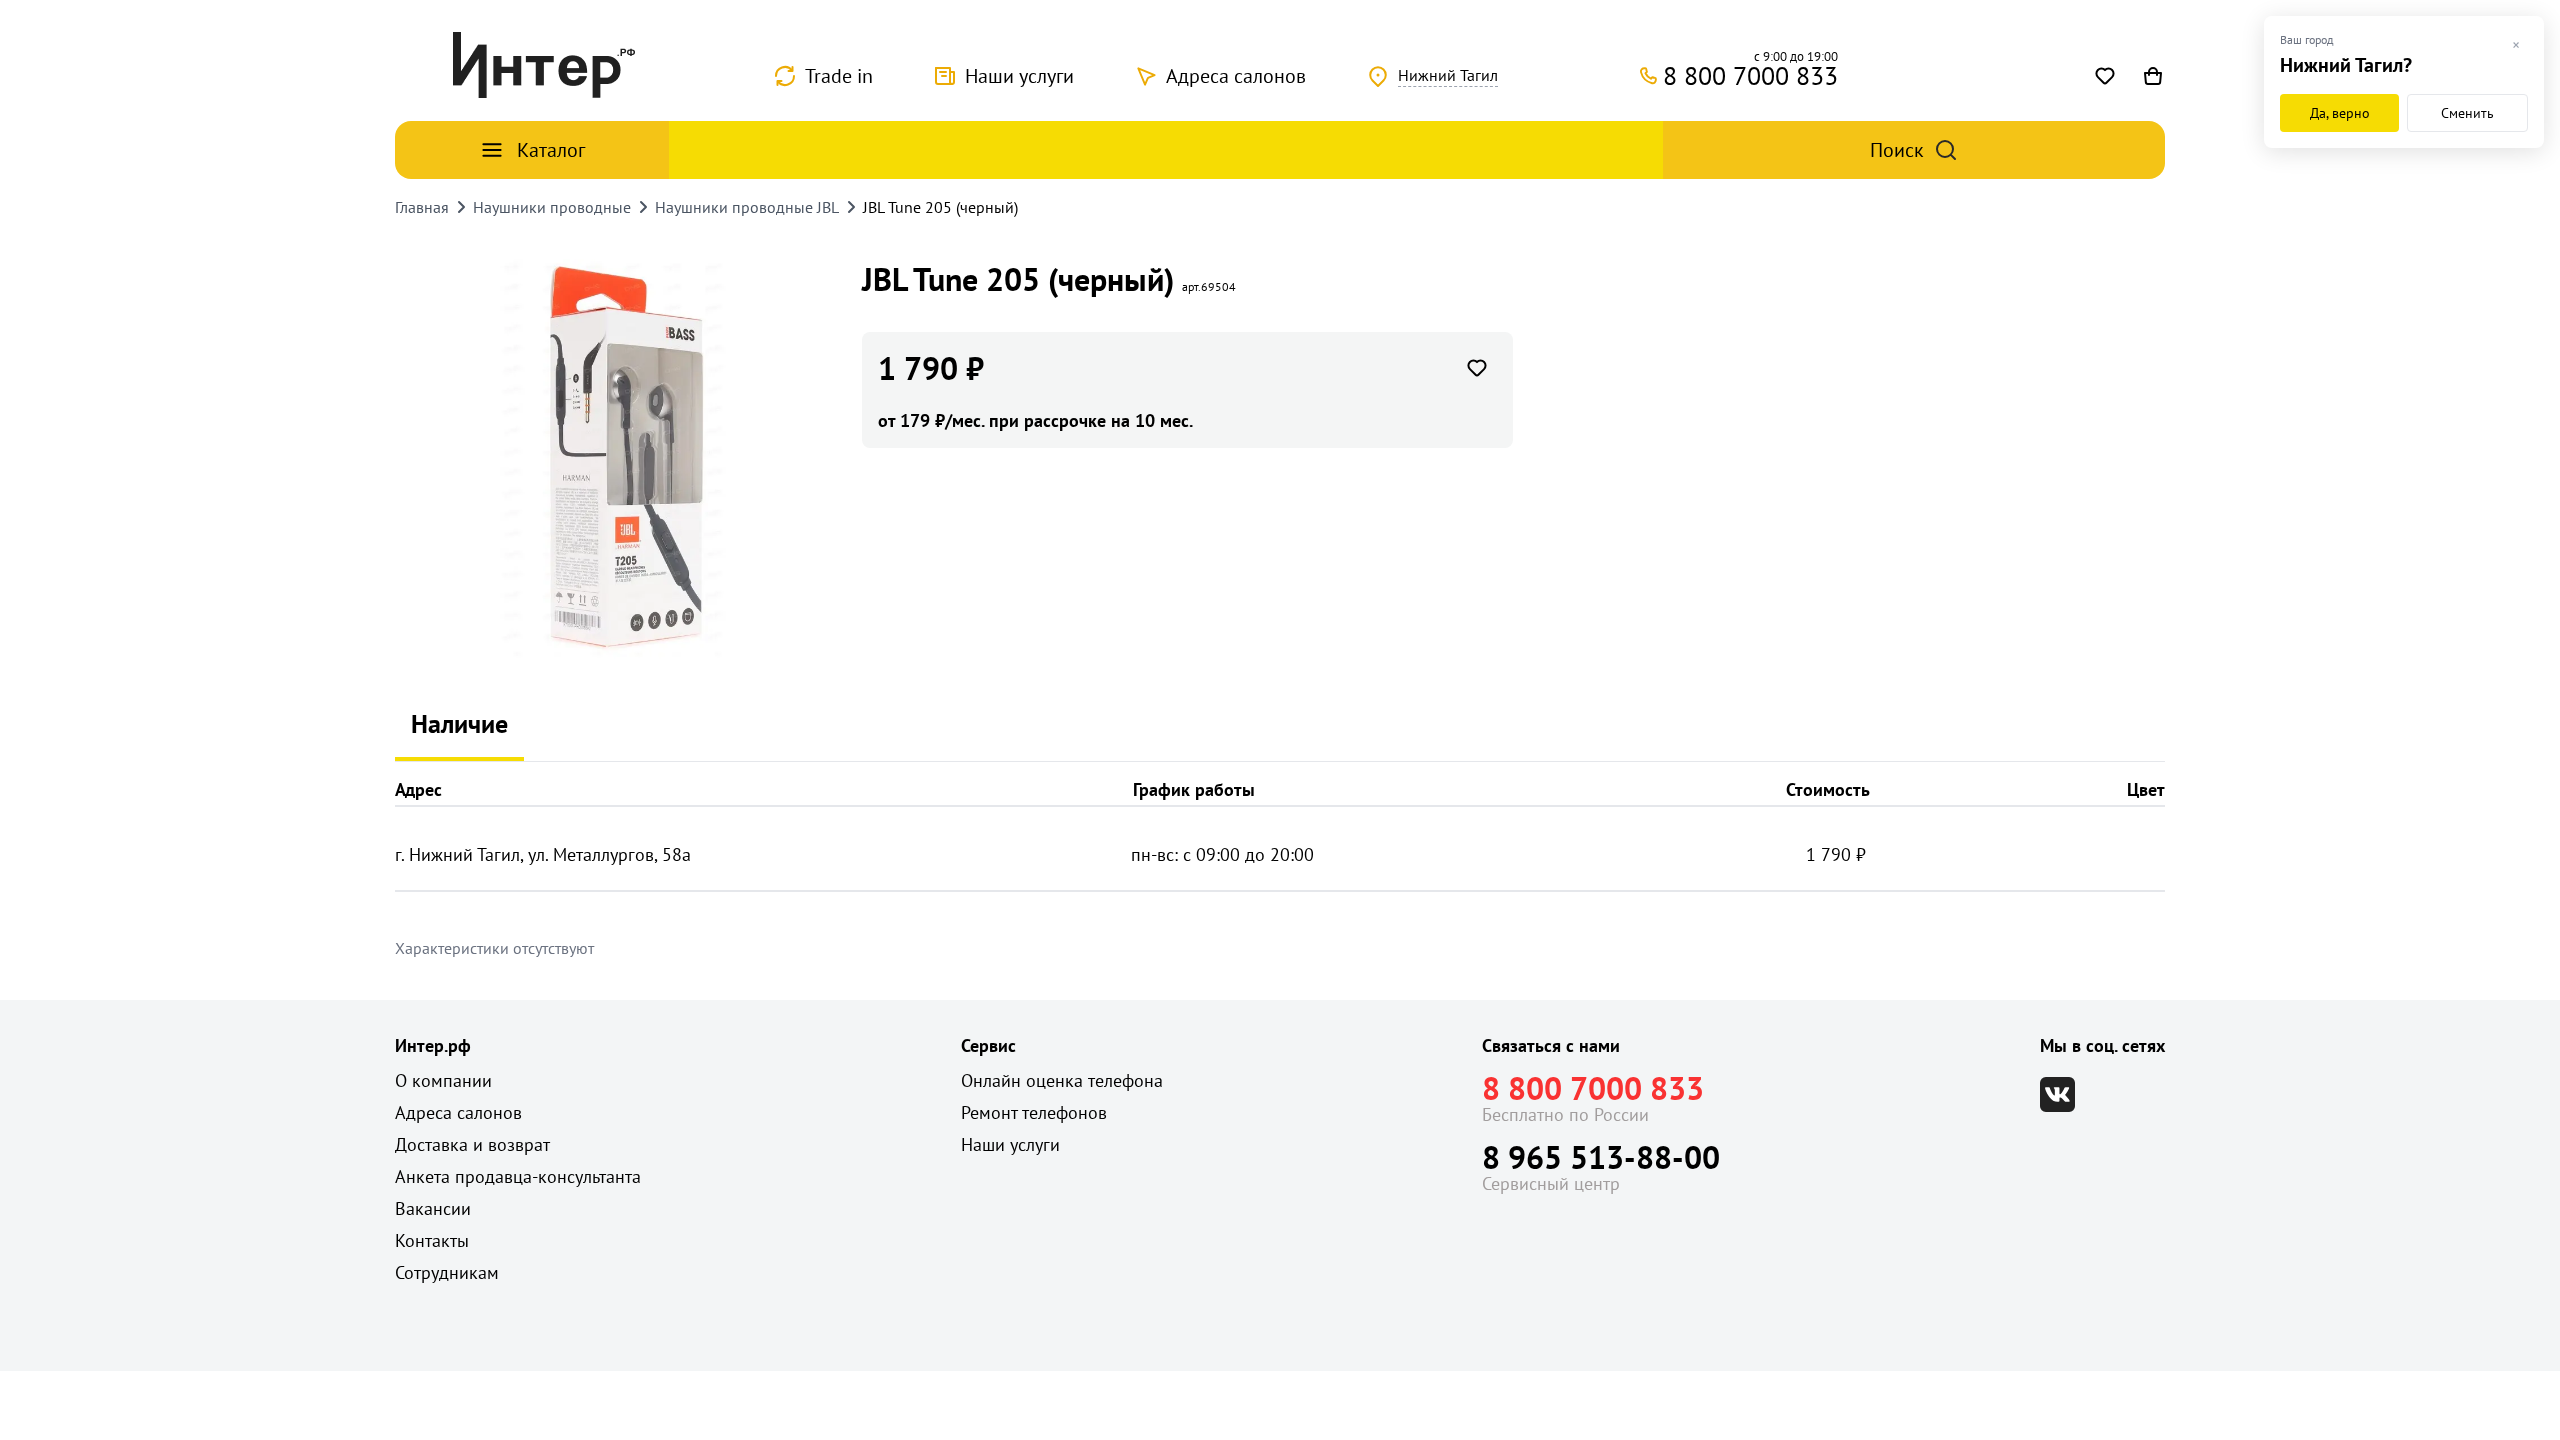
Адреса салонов (1236, 76)
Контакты (432, 1240)
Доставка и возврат (472, 1144)
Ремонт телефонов (1034, 1112)
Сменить (2467, 113)
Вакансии (433, 1208)
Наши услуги (1019, 76)
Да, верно (2340, 113)
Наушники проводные (552, 207)
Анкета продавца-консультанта (518, 1176)
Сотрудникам (447, 1272)
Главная (422, 207)
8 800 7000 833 (1593, 1088)
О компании (443, 1080)
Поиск (1897, 150)
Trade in (839, 76)
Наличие (459, 723)
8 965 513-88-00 (1601, 1157)
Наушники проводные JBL (747, 207)
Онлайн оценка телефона (1062, 1080)
